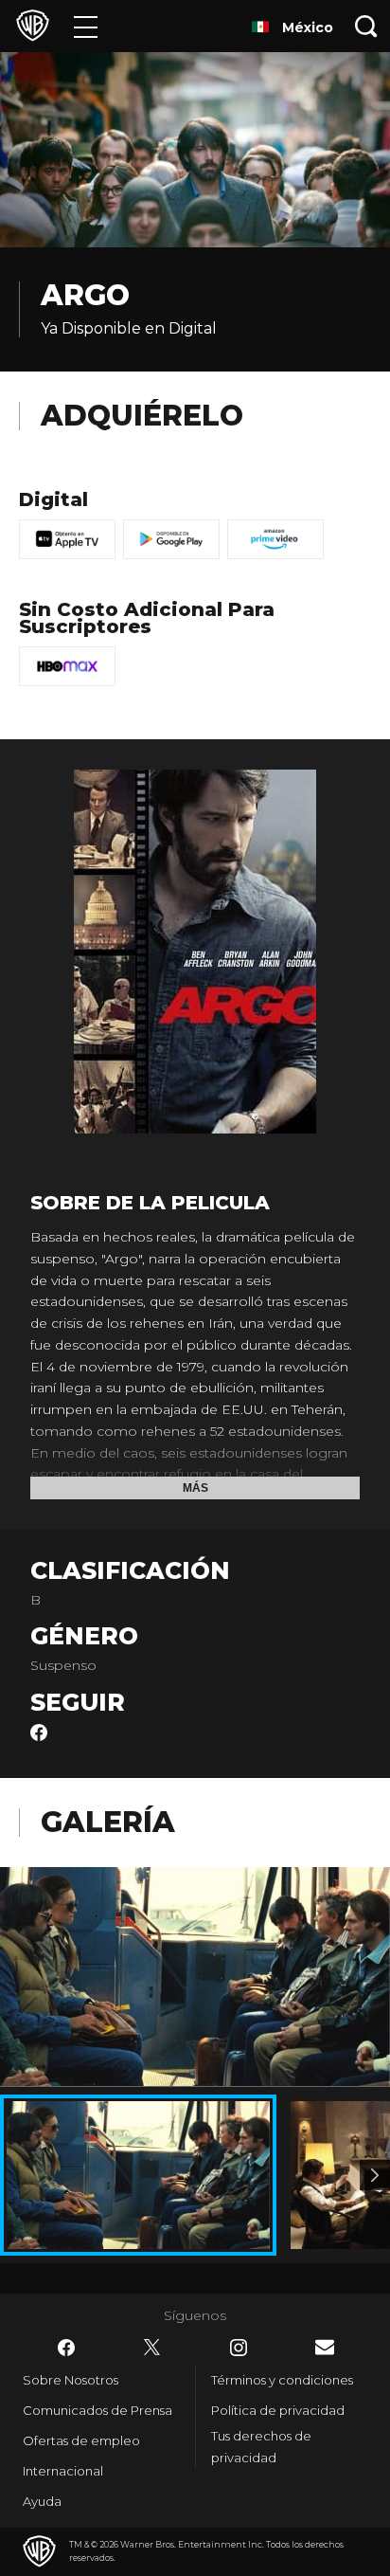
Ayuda (42, 2501)
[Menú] (86, 26)
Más (195, 1488)
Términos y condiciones (282, 2380)
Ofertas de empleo (81, 2440)
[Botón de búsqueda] (366, 26)
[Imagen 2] (375, 2175)
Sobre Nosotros (71, 2380)
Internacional (63, 2471)
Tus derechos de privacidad (261, 2447)
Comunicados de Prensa (97, 2410)
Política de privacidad (278, 2410)
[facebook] (39, 1736)
